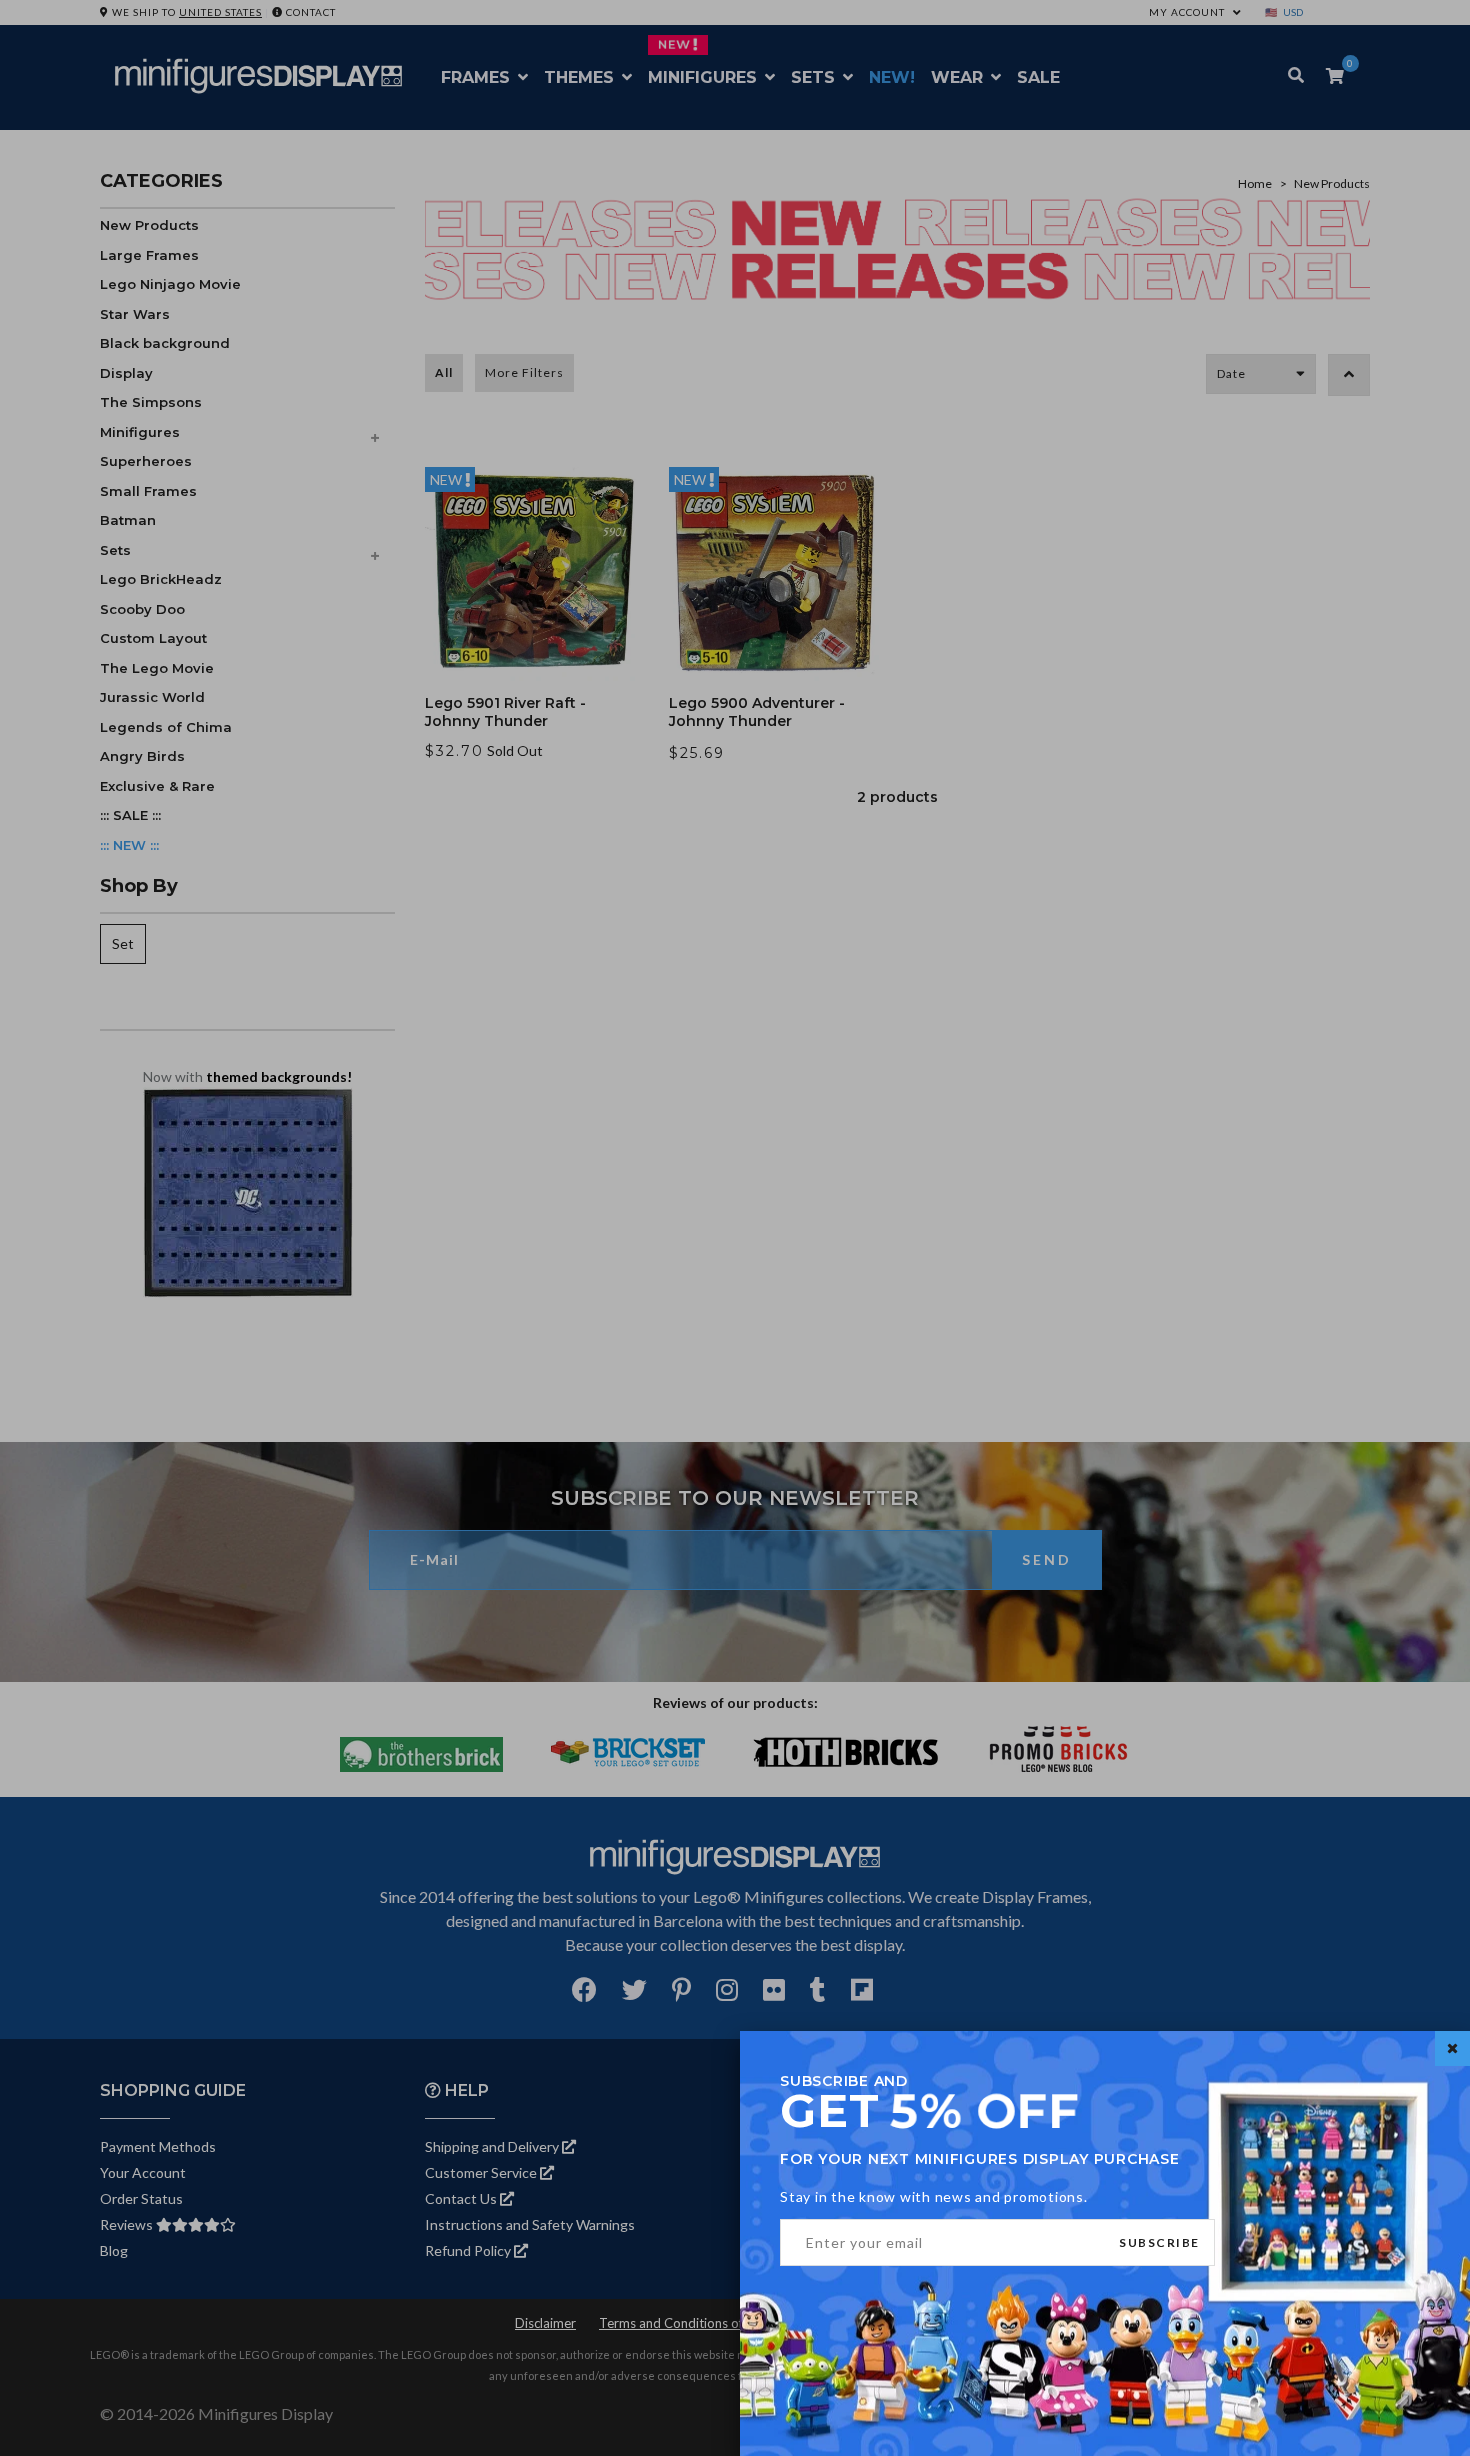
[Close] (1452, 2048)
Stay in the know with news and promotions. (934, 2196)
